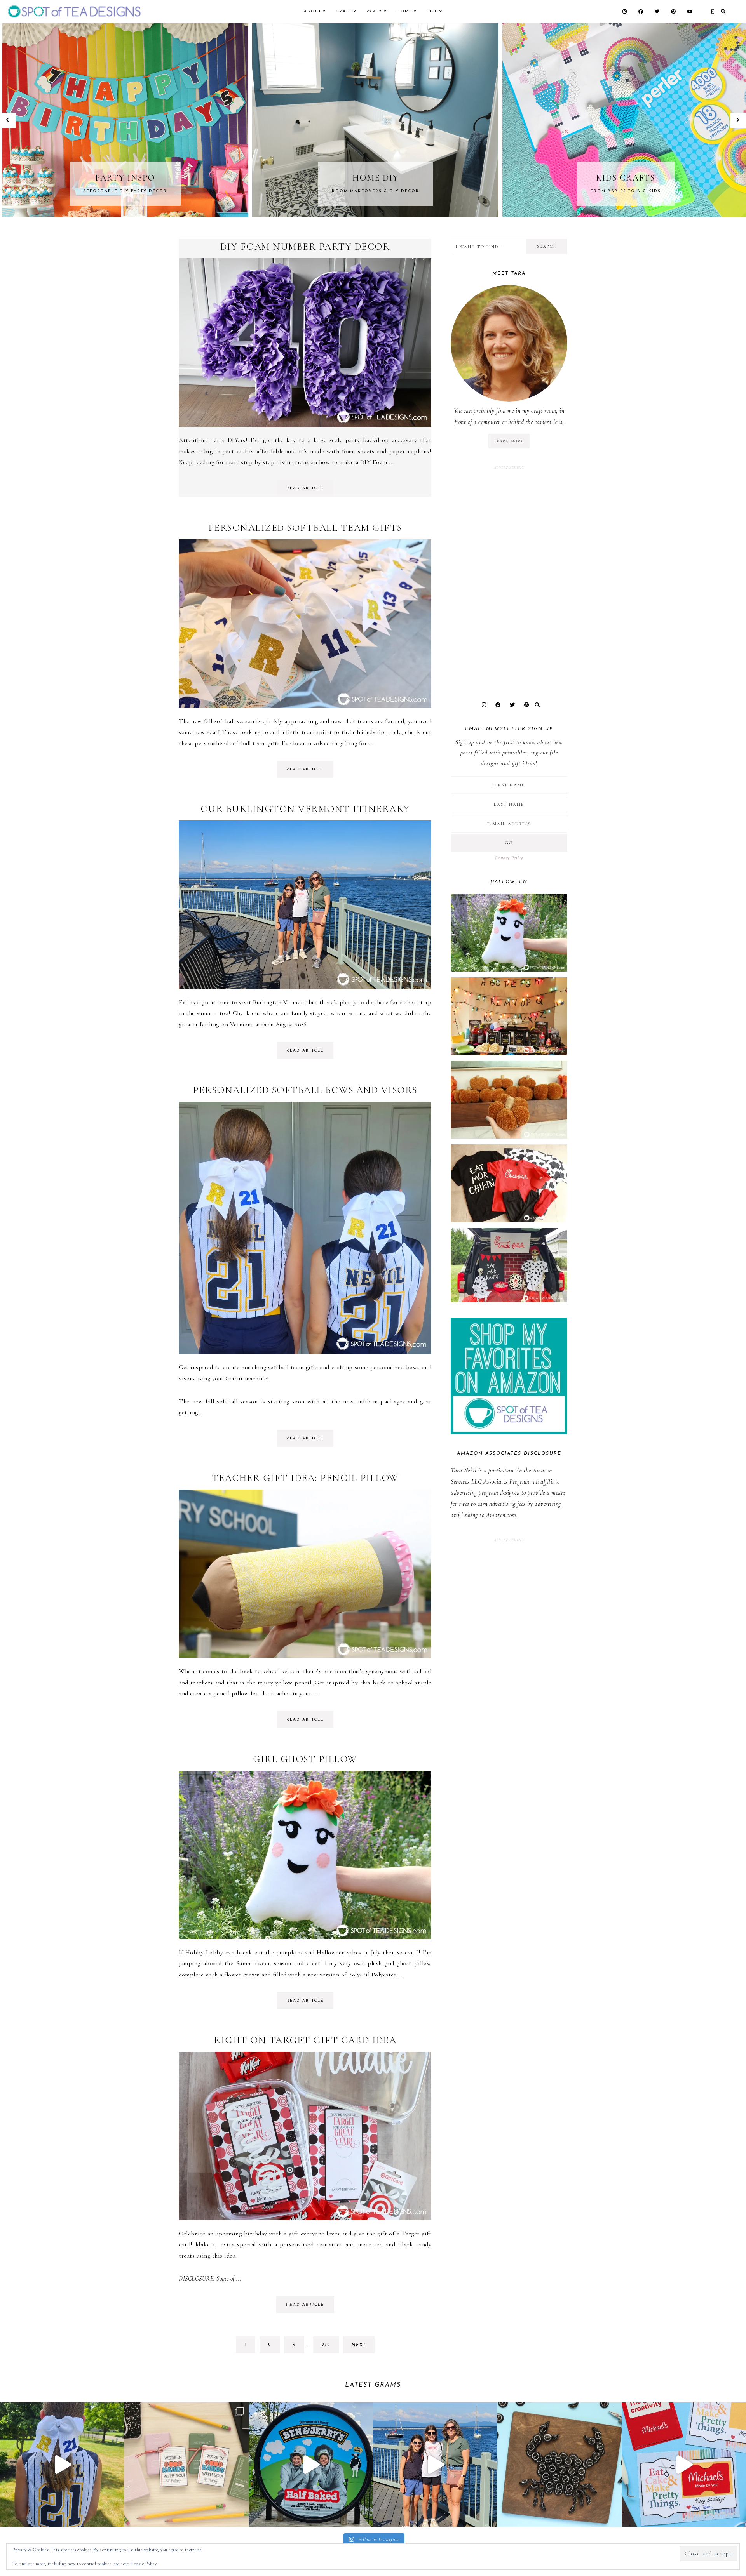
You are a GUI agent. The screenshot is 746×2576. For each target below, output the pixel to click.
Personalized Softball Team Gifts (305, 528)
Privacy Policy (509, 858)
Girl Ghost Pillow (305, 1759)
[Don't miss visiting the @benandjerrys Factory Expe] (311, 2465)
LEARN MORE (509, 441)
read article (305, 488)
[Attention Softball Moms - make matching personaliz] (62, 2465)
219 (328, 2348)
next (359, 2345)
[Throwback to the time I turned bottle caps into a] (559, 2465)
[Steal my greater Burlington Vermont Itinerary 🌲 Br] (435, 2465)
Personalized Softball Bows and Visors (305, 1090)
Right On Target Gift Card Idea (305, 2040)
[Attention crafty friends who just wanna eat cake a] (684, 2465)
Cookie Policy (144, 2564)
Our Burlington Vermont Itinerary (305, 809)
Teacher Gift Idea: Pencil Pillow (305, 1478)
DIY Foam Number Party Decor (305, 247)
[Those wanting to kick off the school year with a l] (186, 2465)
